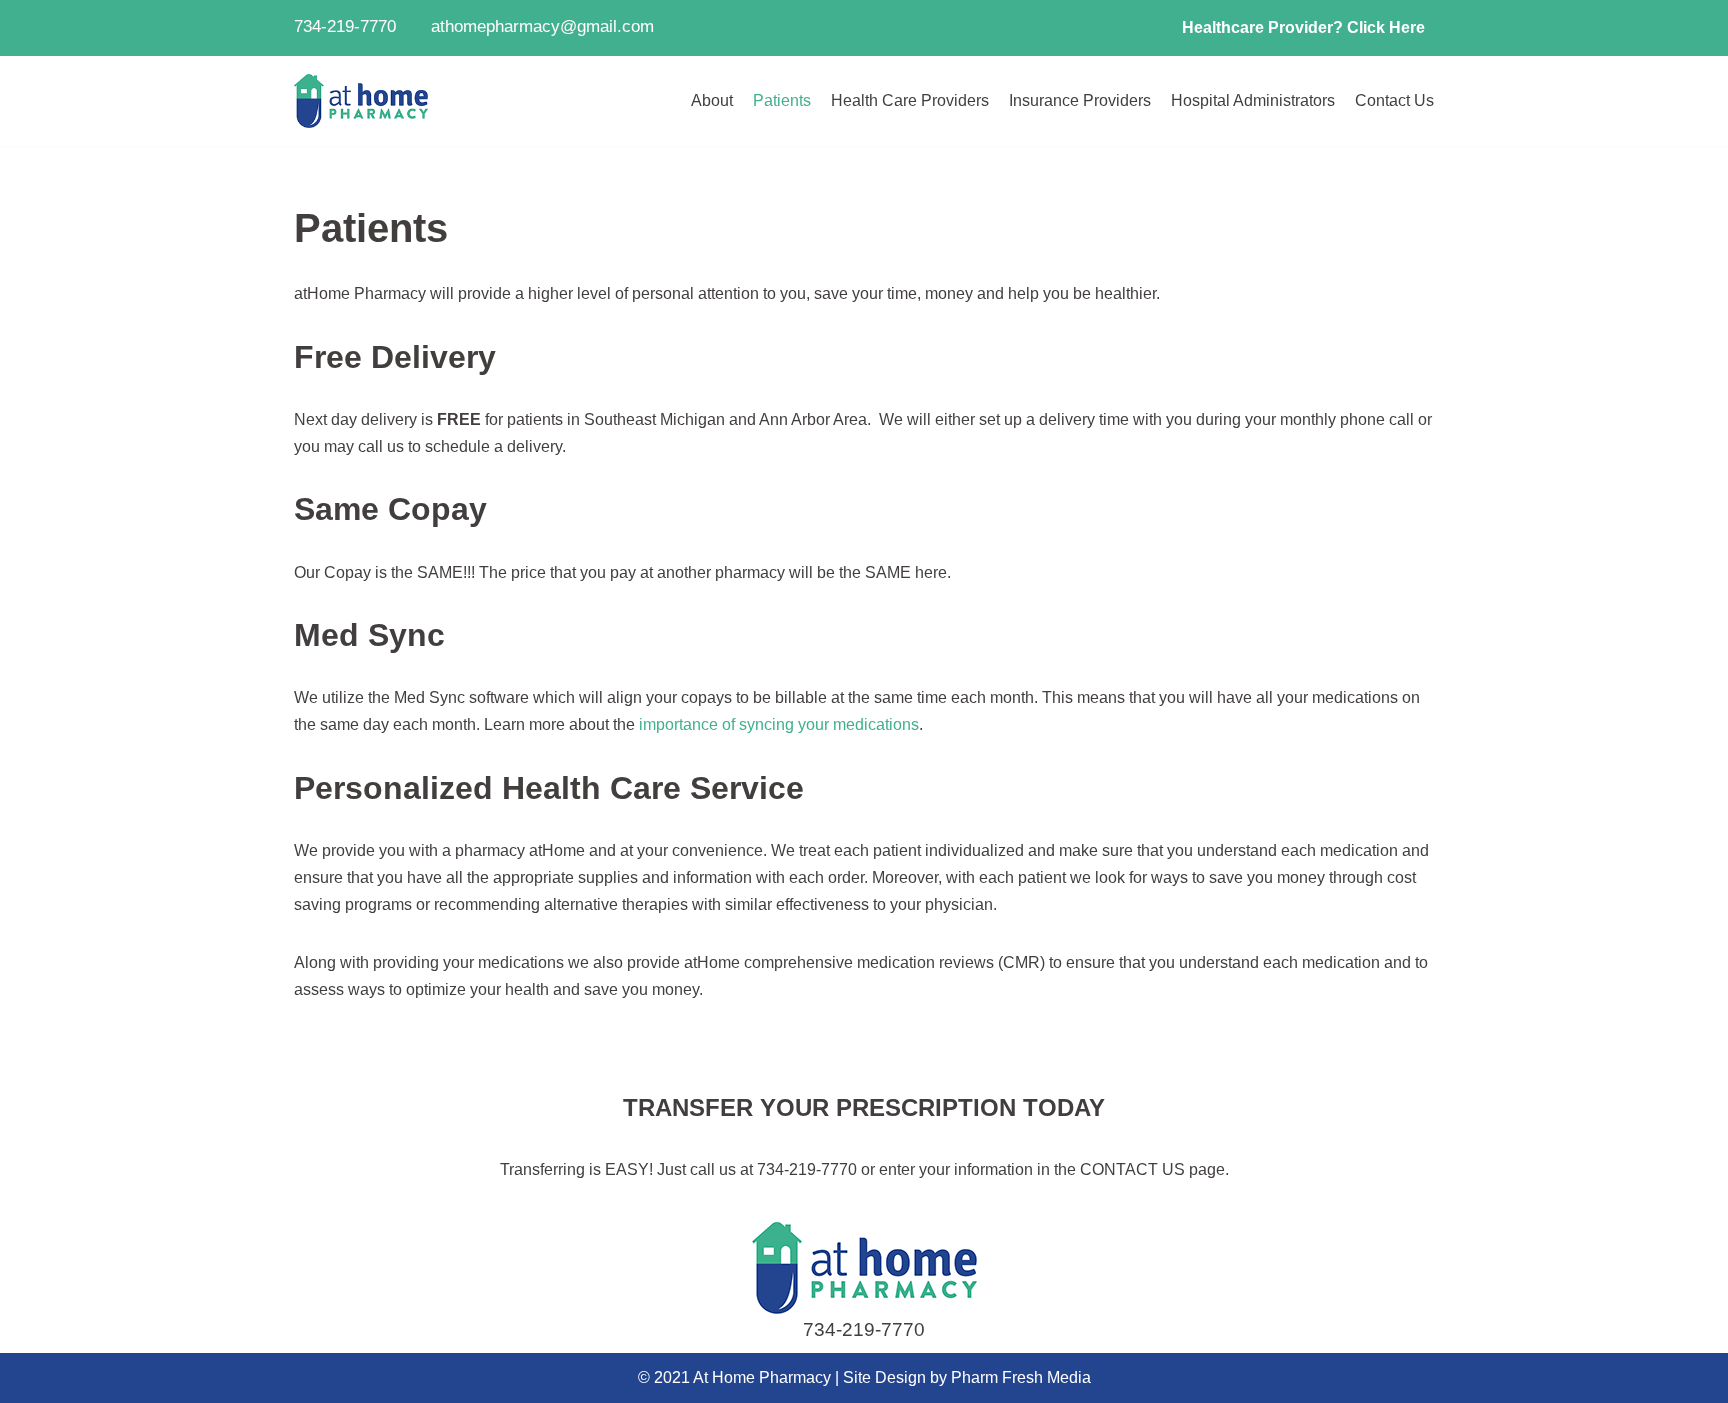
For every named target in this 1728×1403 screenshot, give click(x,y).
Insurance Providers (1080, 100)
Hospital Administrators (1253, 100)
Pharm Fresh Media (1021, 1377)
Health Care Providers (910, 100)
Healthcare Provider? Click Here (1303, 27)
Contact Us (1394, 100)
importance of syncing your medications (779, 724)
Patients (782, 100)
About (712, 100)
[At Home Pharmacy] (361, 101)
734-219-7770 (864, 1329)
